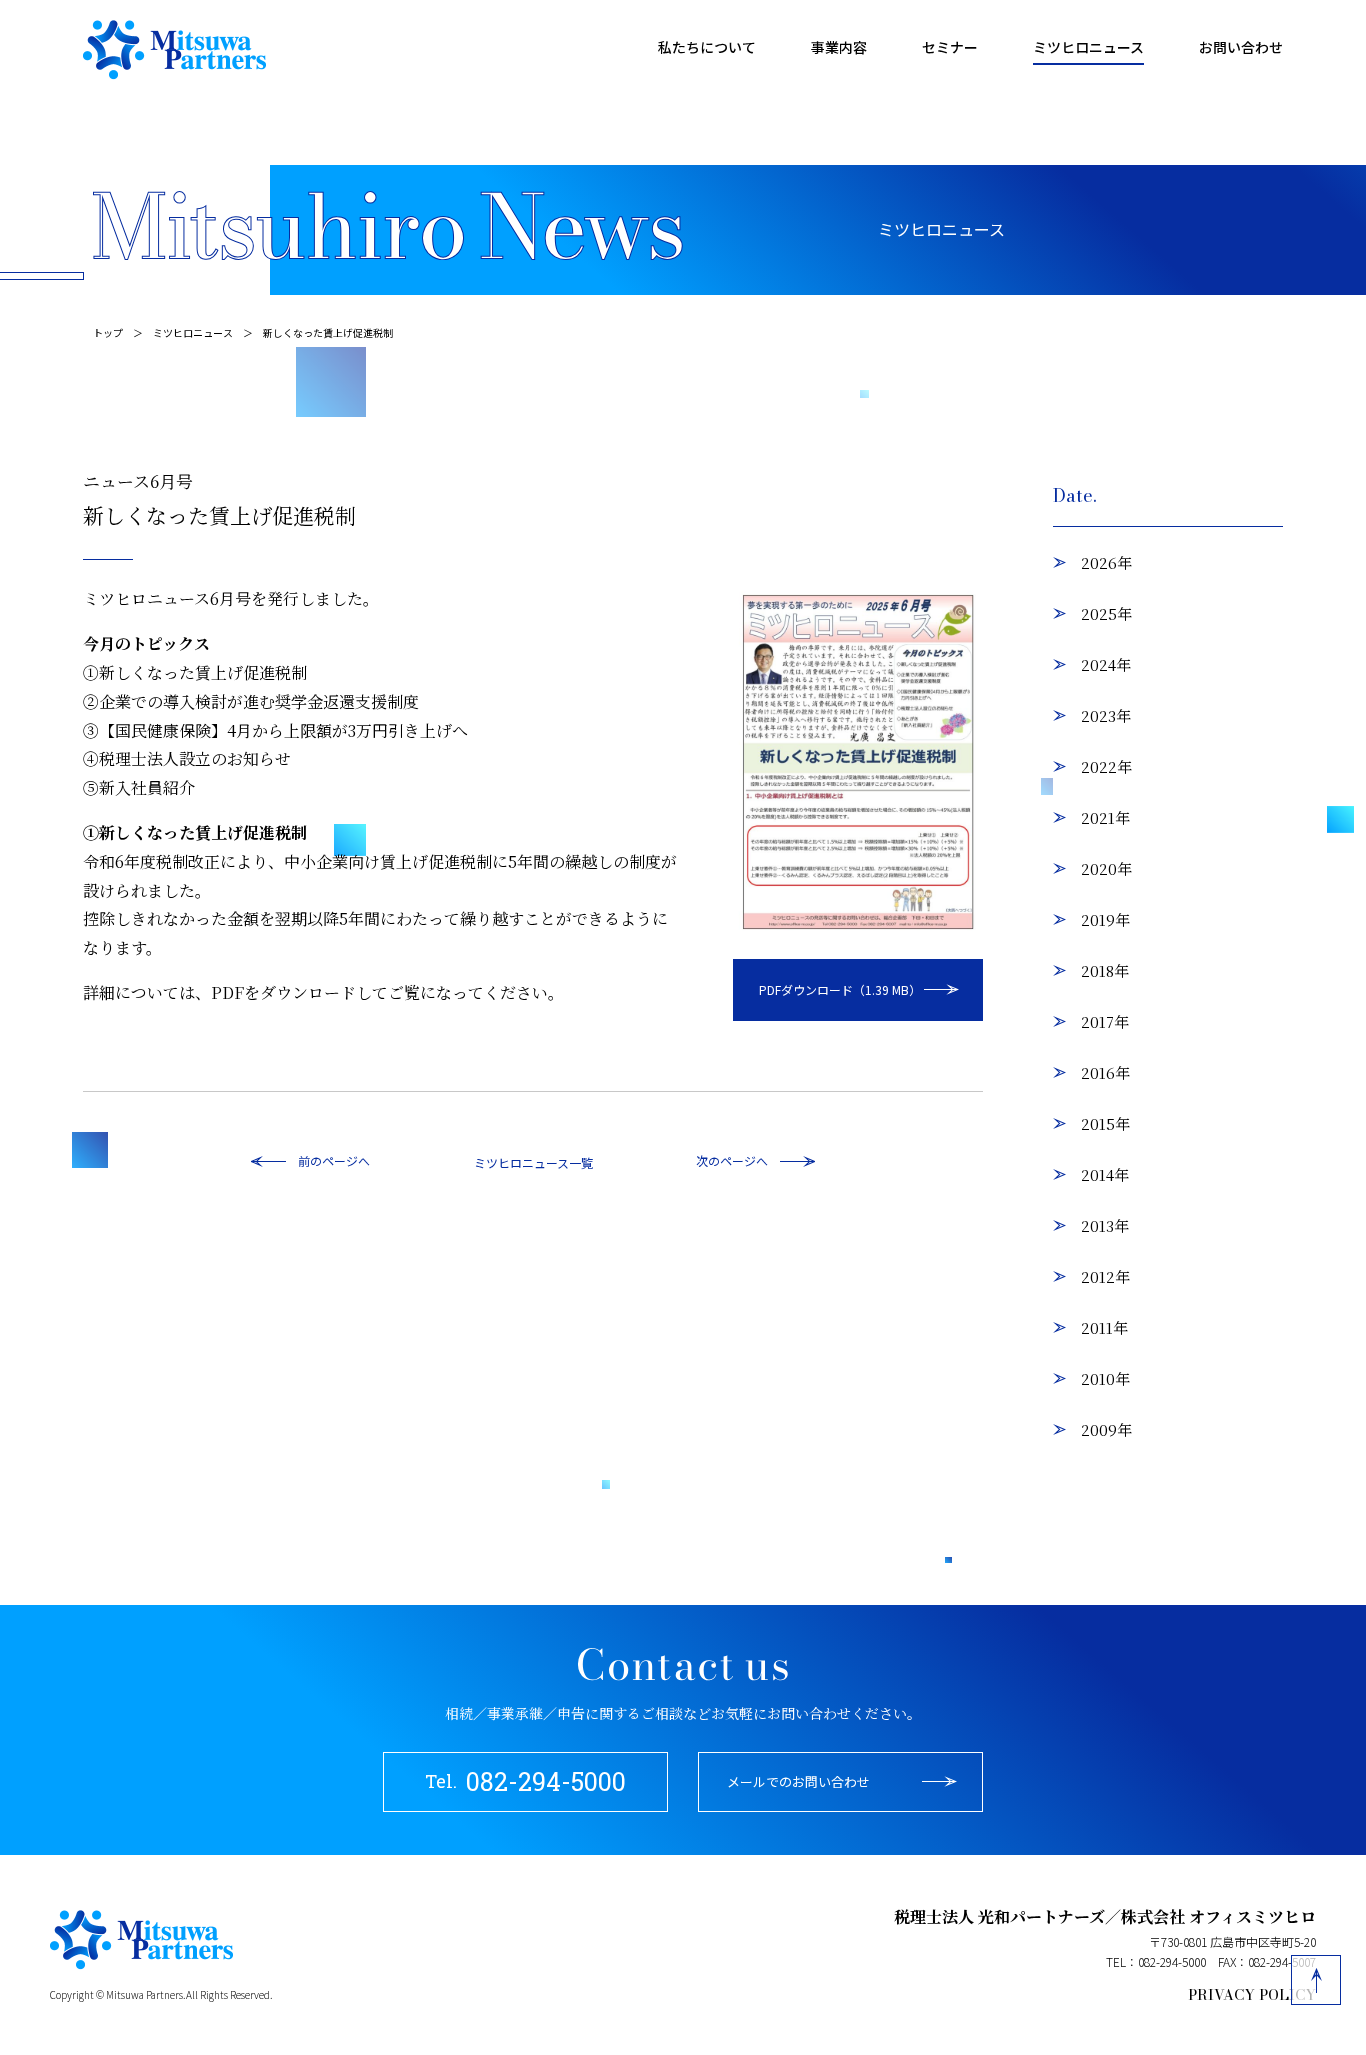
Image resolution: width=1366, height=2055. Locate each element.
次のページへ (732, 1160)
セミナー (950, 47)
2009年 (1106, 1429)
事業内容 (839, 47)
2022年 (1106, 766)
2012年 (1105, 1276)
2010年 (1105, 1378)
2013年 (1105, 1225)
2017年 (1105, 1021)
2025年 (1106, 613)
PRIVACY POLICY (1252, 1995)
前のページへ (334, 1160)
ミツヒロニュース (1088, 47)
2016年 (1105, 1072)
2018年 (1105, 970)
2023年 (1106, 715)
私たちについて (707, 47)
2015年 (1105, 1123)
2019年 (1105, 919)
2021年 (1105, 817)
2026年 (1106, 562)
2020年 (1106, 868)
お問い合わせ (1241, 47)
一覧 (581, 1162)
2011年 (1104, 1327)
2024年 (1106, 664)
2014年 (1105, 1174)
